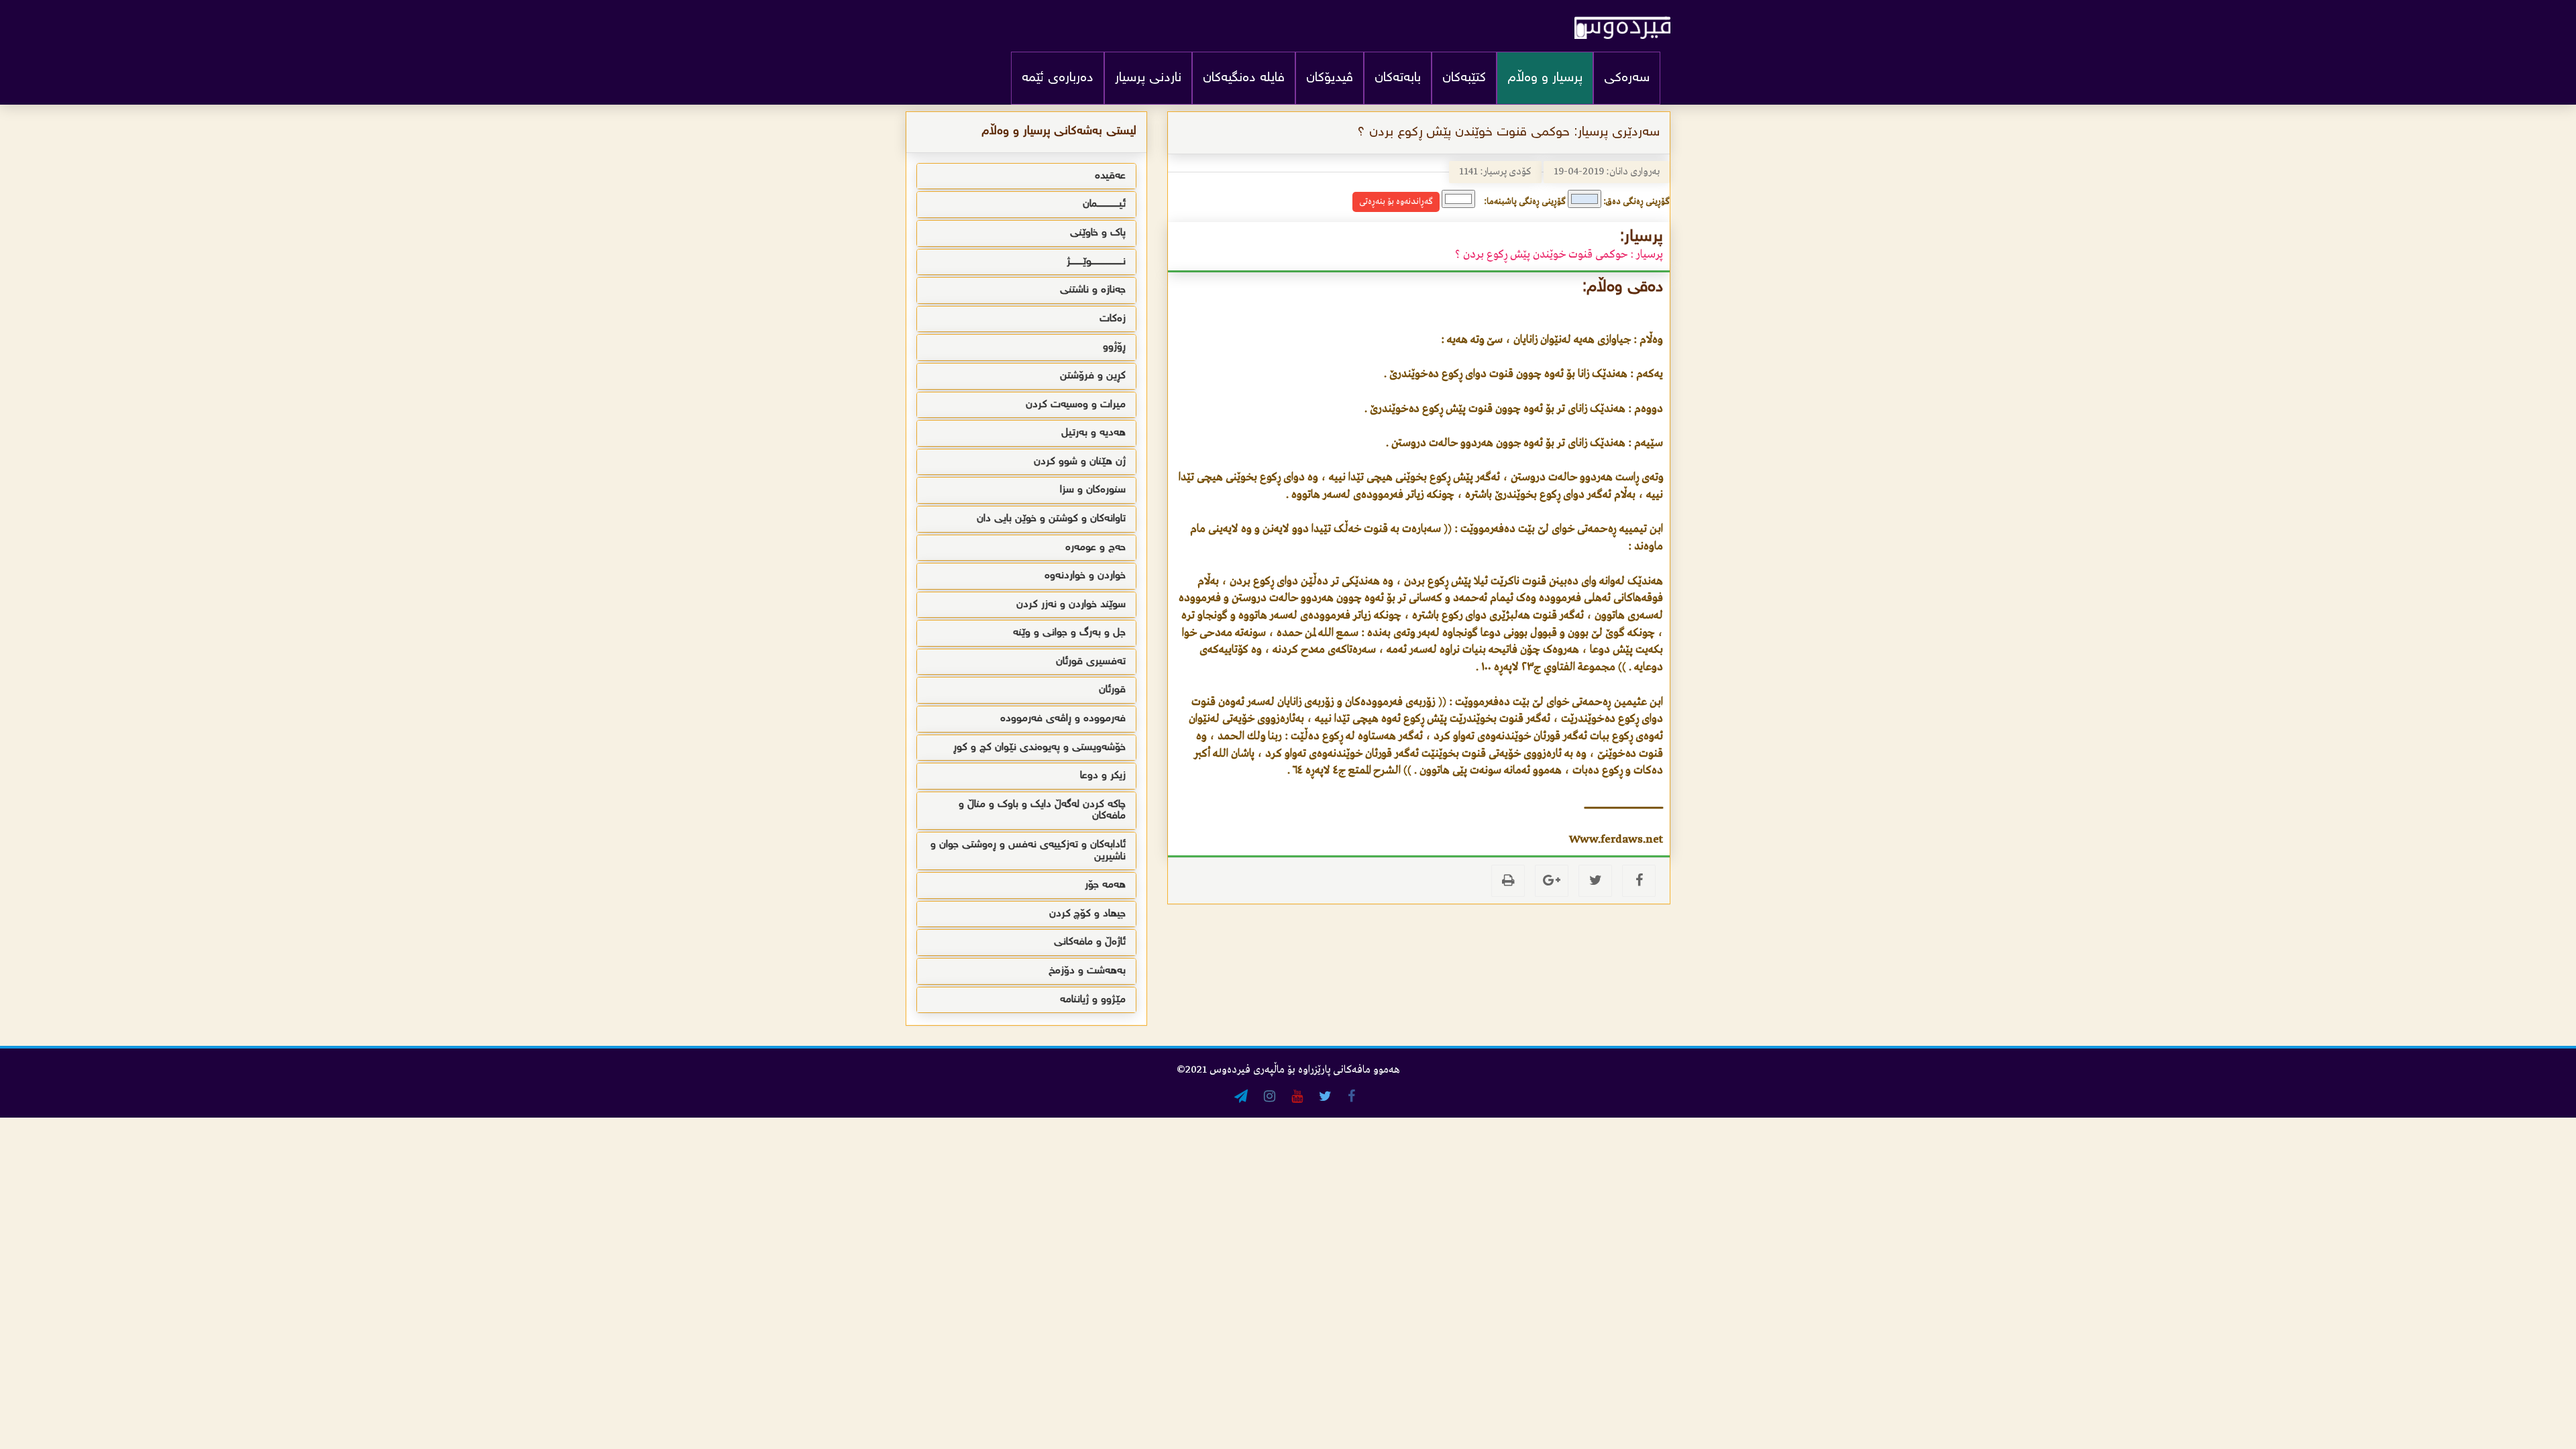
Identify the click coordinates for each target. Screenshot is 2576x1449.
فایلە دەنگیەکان (1244, 78)
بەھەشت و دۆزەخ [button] (1087, 971)
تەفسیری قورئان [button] (1091, 662)
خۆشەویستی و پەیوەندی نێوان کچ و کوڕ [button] (1039, 748)
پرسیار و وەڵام (1545, 78)
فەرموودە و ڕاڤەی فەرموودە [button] (1063, 719)
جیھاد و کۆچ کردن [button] (1087, 914)
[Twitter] (1595, 881)
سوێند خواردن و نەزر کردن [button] (1071, 605)
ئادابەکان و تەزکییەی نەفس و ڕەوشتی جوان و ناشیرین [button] (1028, 851)
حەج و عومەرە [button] (1095, 548)
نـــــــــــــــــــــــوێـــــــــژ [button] (1096, 262)
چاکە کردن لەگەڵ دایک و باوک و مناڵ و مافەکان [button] (1042, 811)
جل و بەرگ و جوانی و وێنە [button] (1069, 633)
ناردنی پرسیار (1148, 78)
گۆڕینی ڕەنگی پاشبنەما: (1525, 202)
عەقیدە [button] (1110, 176)
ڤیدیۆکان (1330, 78)
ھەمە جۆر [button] (1105, 885)
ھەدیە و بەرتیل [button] (1093, 433)
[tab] (1026, 176)
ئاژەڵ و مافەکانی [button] (1090, 942)
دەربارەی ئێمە (1058, 78)
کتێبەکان (1464, 78)
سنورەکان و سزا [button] (1093, 490)
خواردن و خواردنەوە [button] (1085, 576)
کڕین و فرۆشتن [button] (1093, 376)
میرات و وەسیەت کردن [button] (1076, 405)
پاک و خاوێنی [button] (1098, 233)
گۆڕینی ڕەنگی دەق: (1636, 202)
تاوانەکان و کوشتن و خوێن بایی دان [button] (1051, 519)
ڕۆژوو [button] (1114, 347)
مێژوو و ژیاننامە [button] (1093, 1000)
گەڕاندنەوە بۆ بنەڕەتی (1396, 202)
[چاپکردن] (1508, 881)
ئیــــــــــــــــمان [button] (1104, 204)
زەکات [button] (1113, 319)
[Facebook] (1639, 881)
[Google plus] (1552, 881)
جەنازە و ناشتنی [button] (1093, 290)
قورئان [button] (1112, 690)
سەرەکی (1627, 78)
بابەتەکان (1398, 78)
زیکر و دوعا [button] (1103, 776)
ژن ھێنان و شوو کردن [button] (1080, 462)
